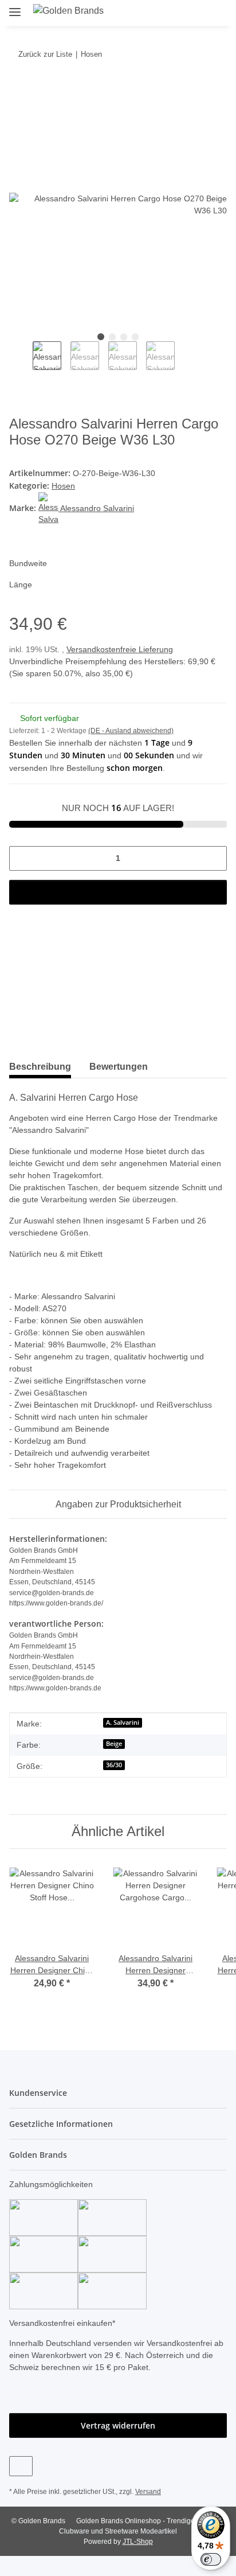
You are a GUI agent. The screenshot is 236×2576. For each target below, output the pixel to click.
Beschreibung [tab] (40, 1067)
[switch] (211, 2559)
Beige (114, 1744)
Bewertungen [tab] (119, 1067)
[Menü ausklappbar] (15, 7)
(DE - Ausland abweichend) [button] (131, 731)
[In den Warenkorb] (18, 89)
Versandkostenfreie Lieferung (120, 649)
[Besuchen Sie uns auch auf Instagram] (21, 2466)
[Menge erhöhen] (214, 858)
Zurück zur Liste (45, 54)
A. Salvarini (123, 1722)
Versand (148, 2492)
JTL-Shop (138, 2542)
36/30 (114, 1765)
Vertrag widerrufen (118, 2425)
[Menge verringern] (22, 858)
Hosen (63, 486)
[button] (178, 13)
